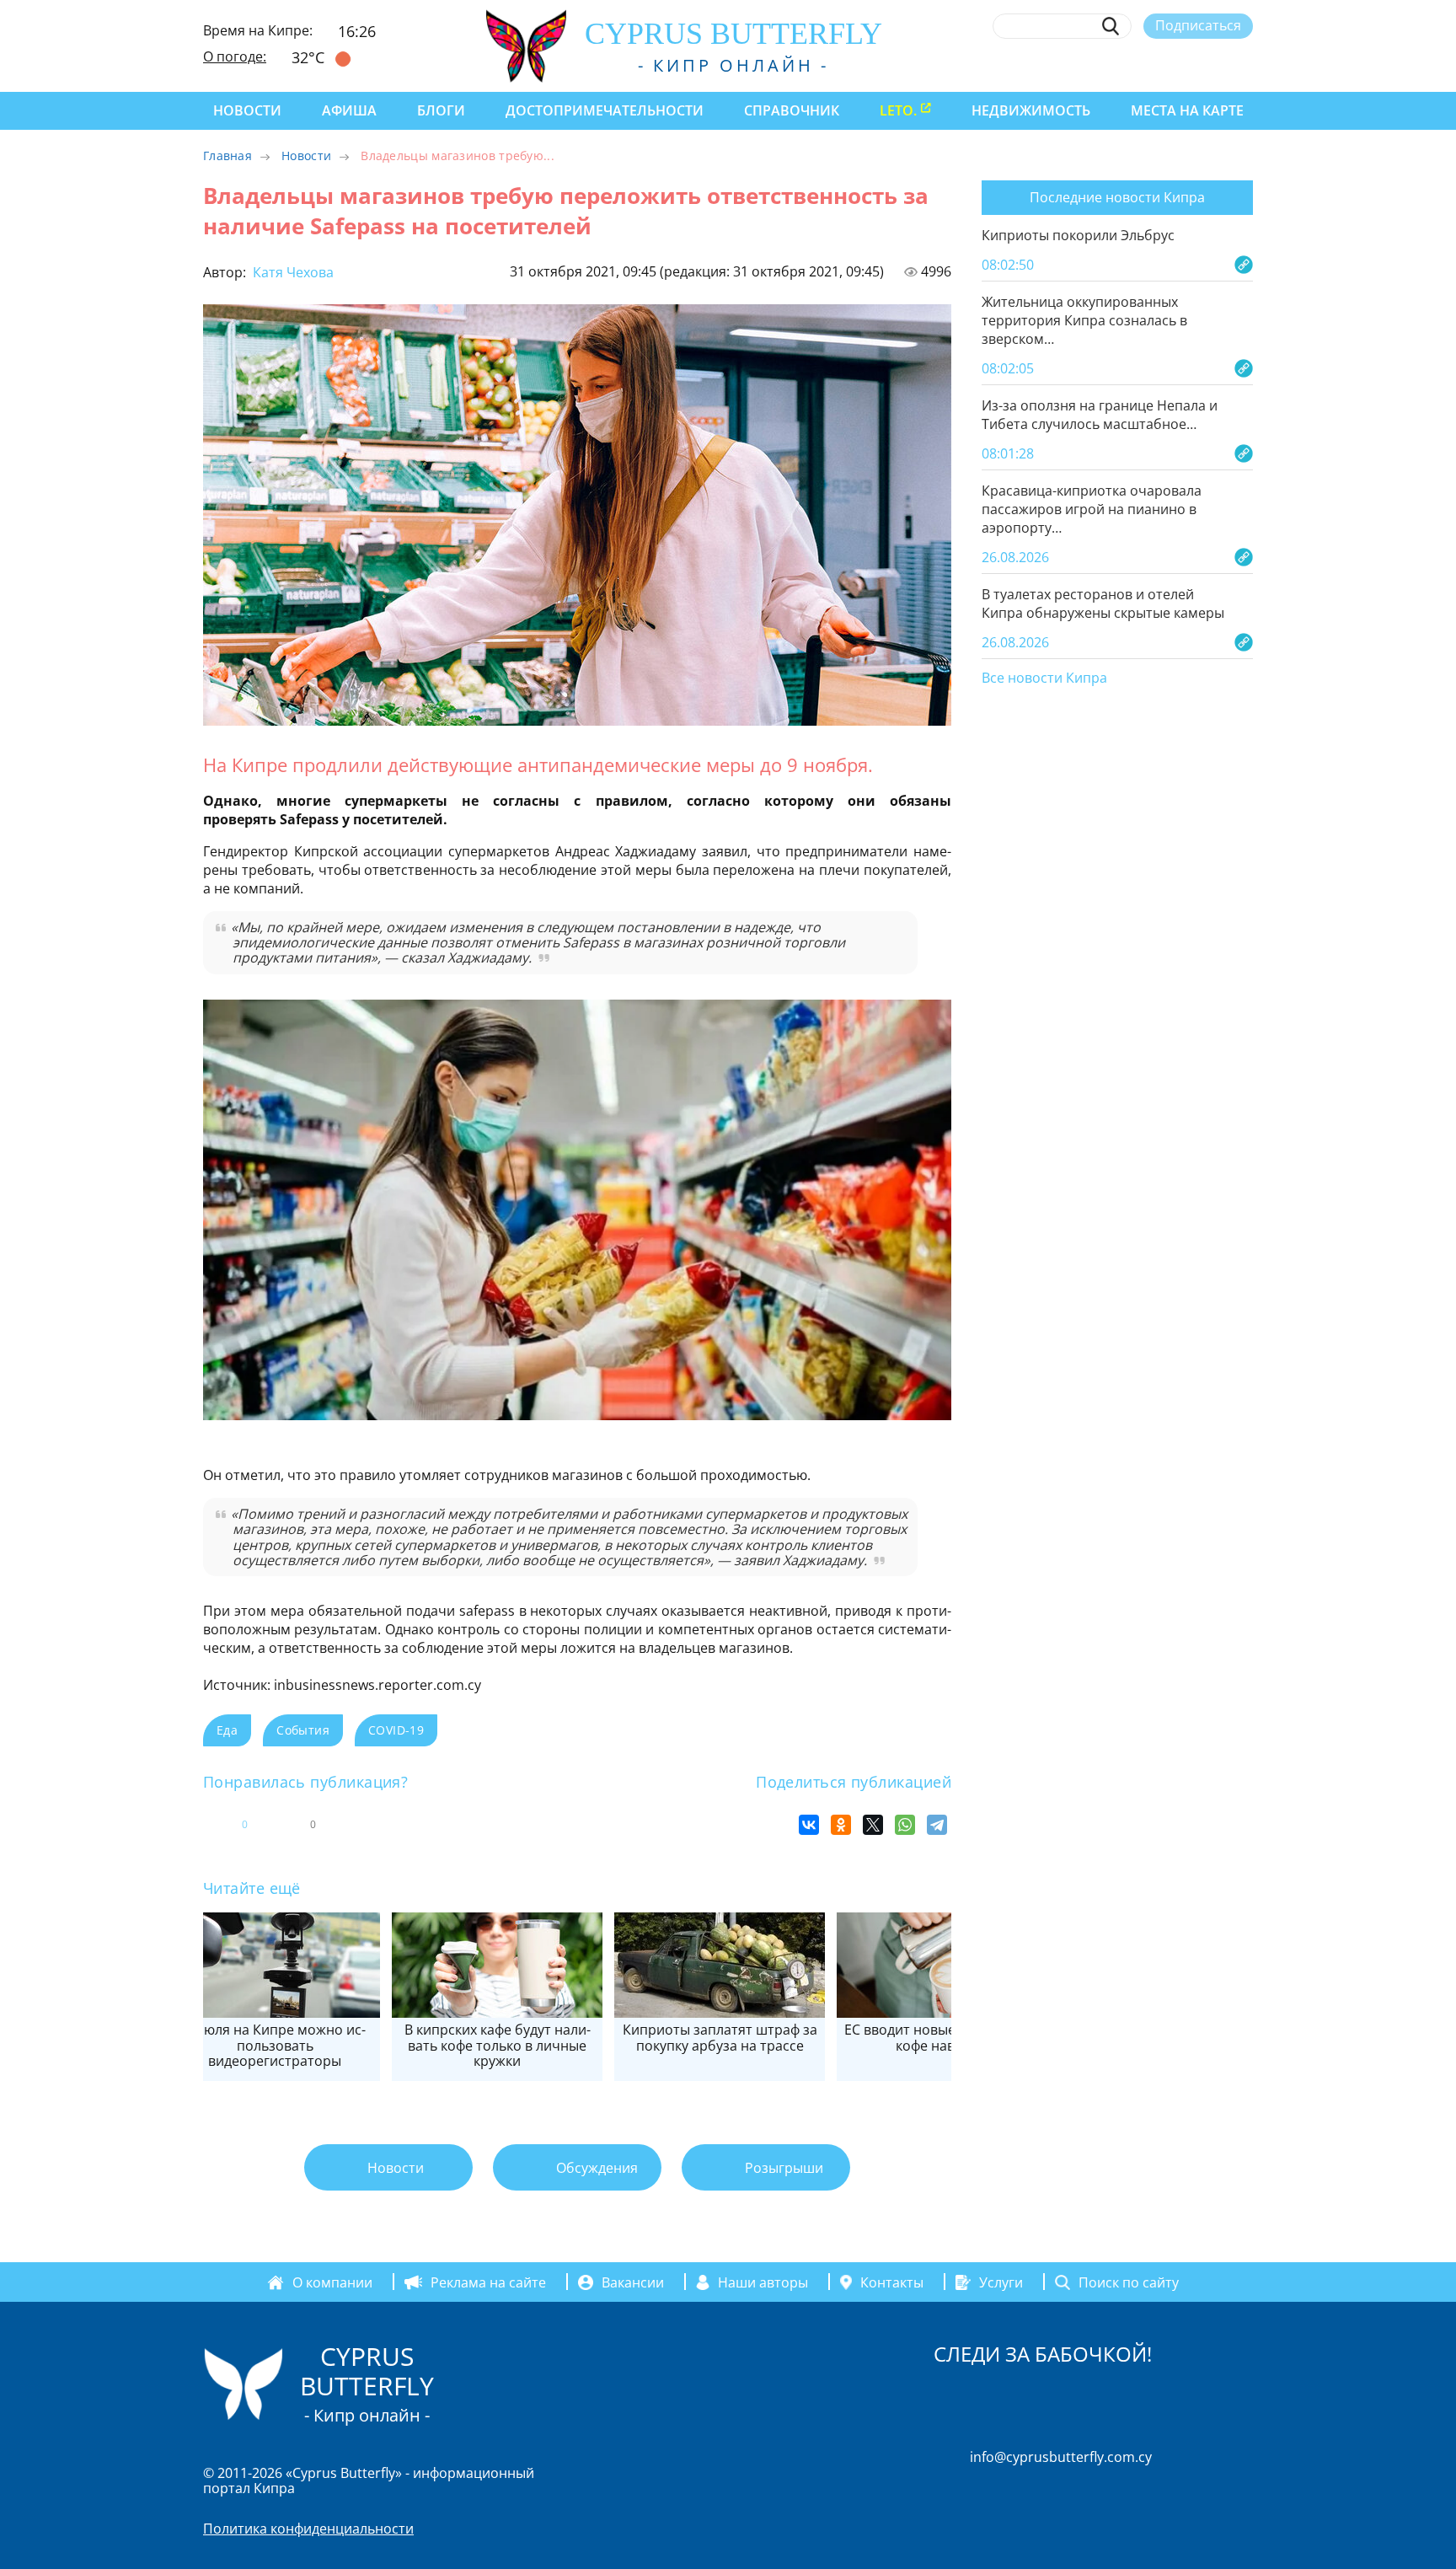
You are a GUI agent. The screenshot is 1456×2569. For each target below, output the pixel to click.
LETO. (898, 110)
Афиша (349, 110)
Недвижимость (1031, 110)
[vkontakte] (1214, 65)
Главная (227, 156)
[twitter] (1151, 65)
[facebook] (1090, 65)
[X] (873, 1825)
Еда (227, 1730)
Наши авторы (763, 2282)
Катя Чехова (292, 272)
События (303, 1730)
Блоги (441, 110)
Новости (247, 110)
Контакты (892, 2282)
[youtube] (1245, 65)
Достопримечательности (605, 110)
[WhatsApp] (905, 1825)
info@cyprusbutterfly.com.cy (1061, 2457)
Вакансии (633, 2282)
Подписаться (1198, 25)
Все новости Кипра (1044, 678)
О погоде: (235, 56)
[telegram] (1183, 65)
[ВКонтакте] (809, 1825)
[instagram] (1121, 65)
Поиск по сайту (1129, 2282)
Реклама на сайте (488, 2282)
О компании (332, 2282)
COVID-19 (396, 1730)
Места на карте (1187, 110)
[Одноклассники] (841, 1825)
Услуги (1001, 2282)
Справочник (792, 110)
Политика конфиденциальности (308, 2529)
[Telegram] (937, 1825)
